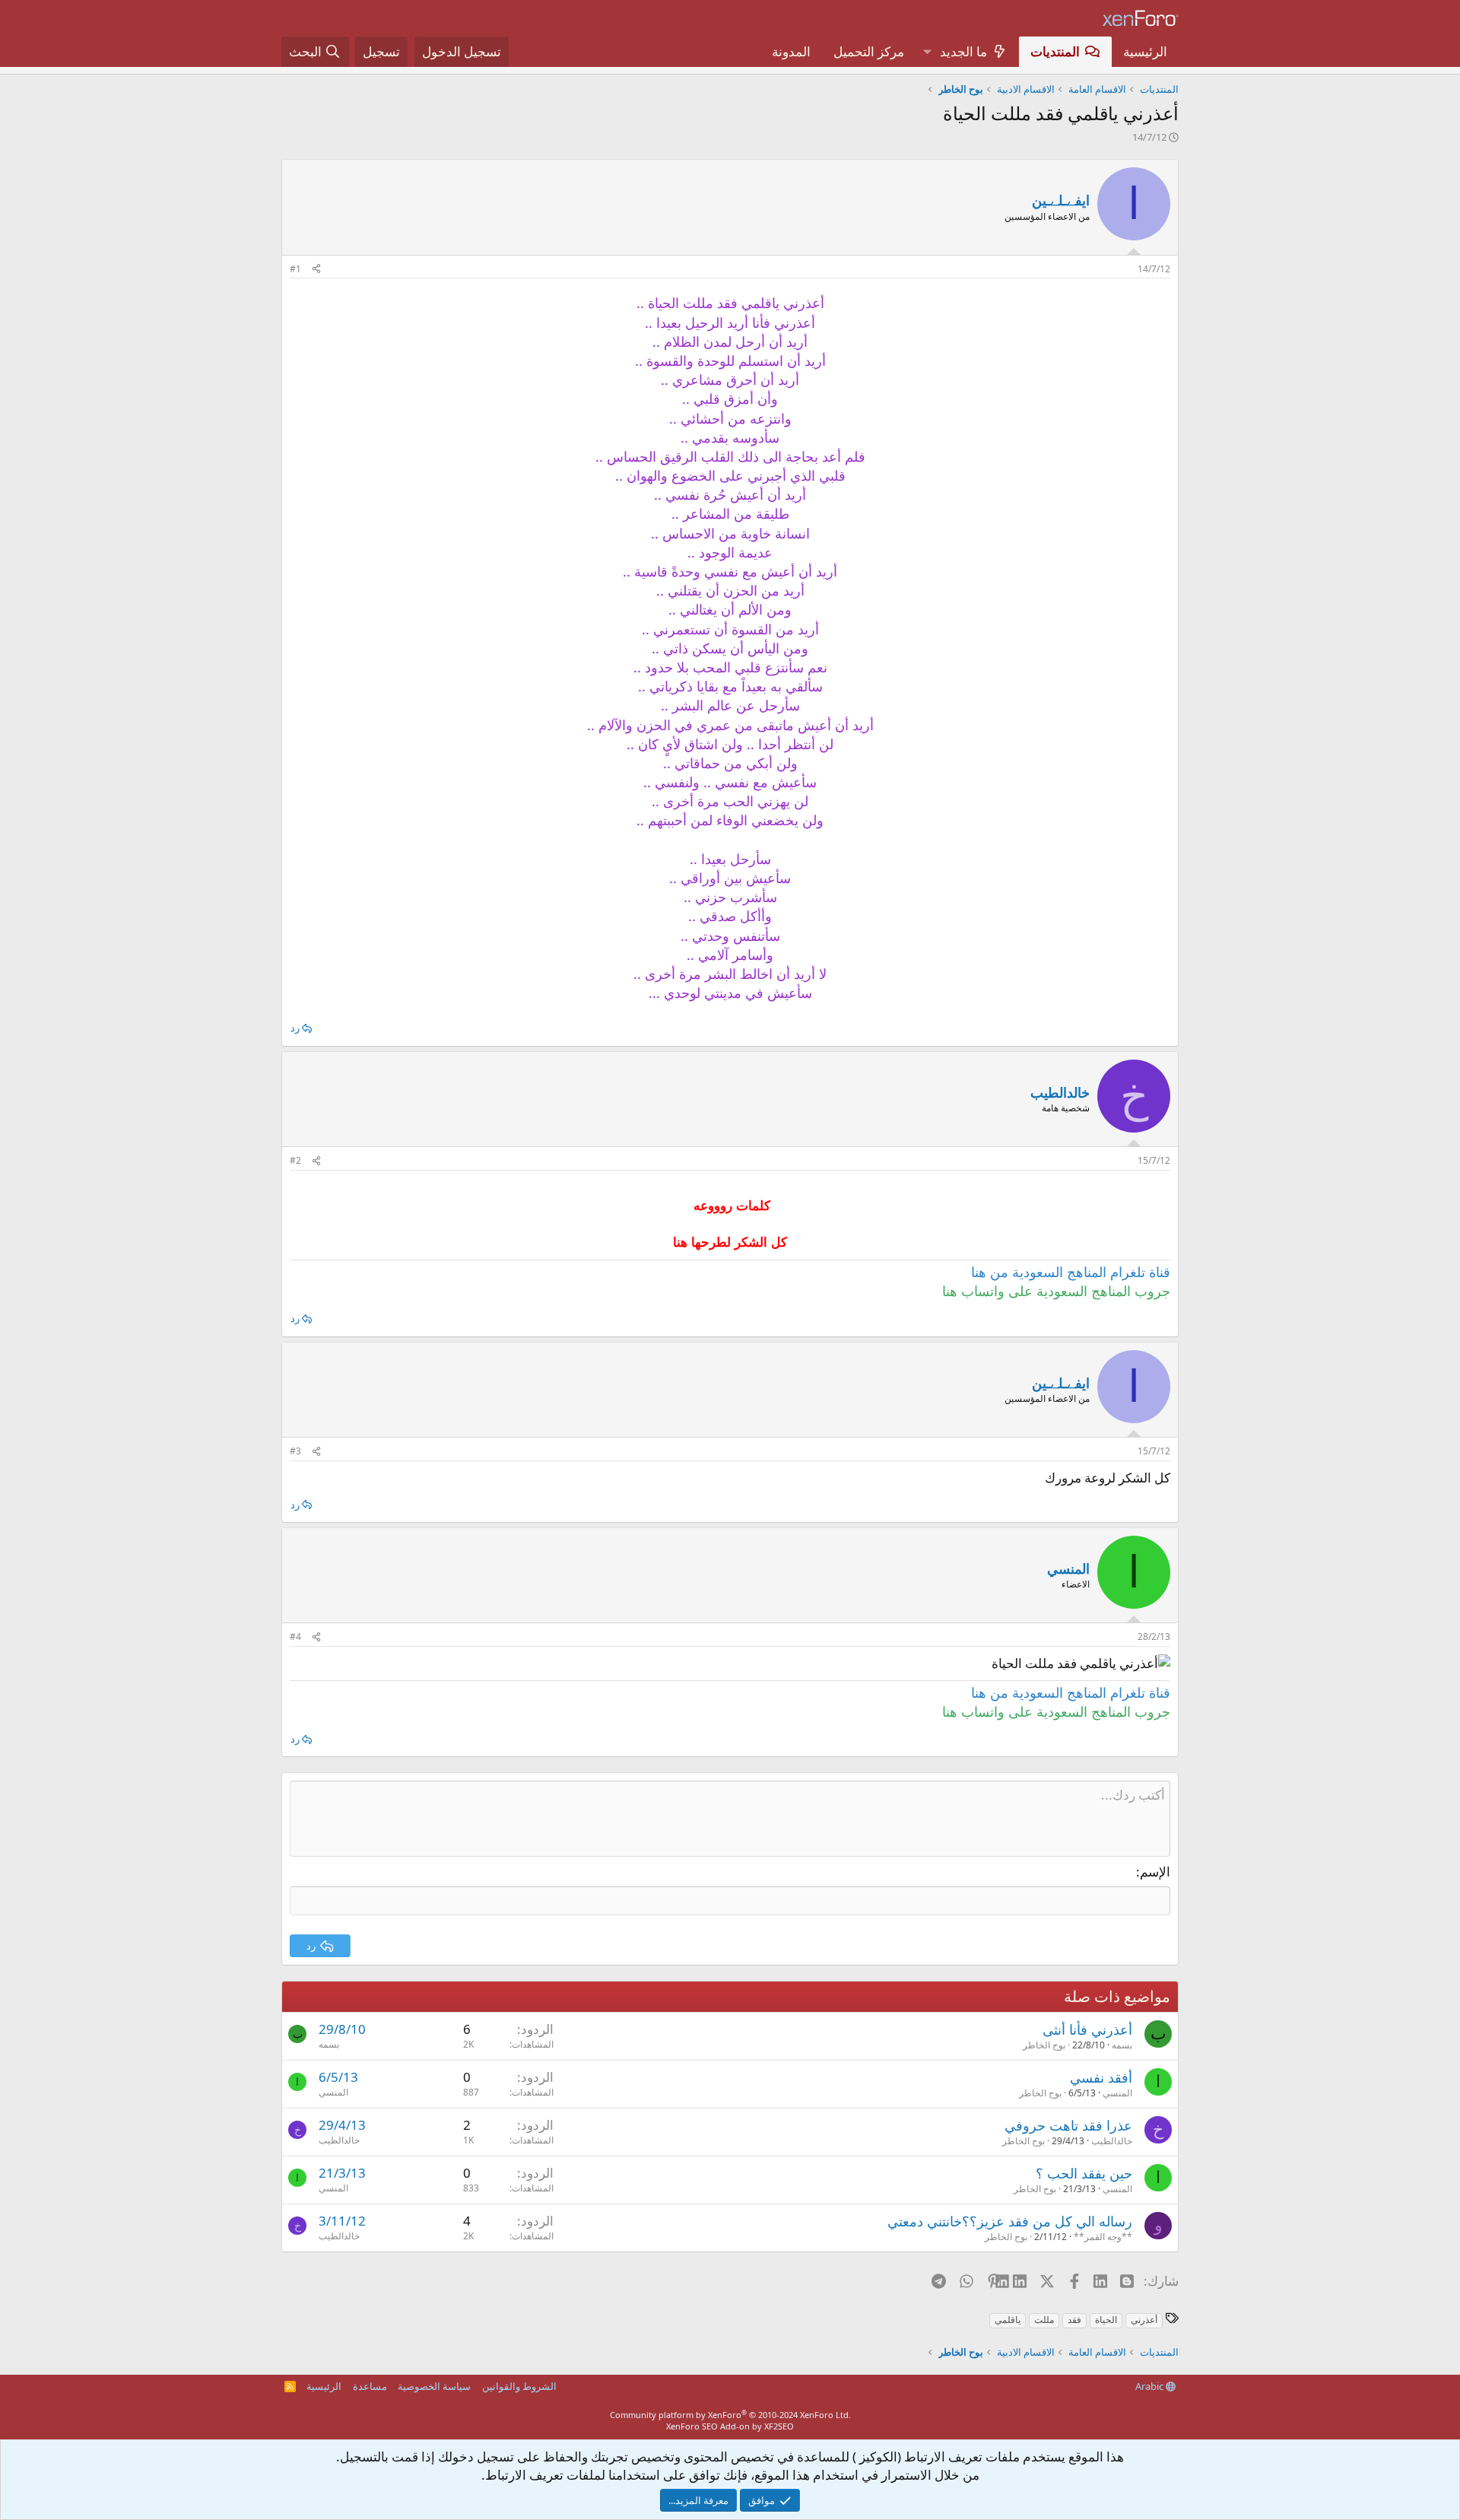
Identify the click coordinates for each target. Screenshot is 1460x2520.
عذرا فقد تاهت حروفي (1068, 2125)
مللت (1044, 2320)
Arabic (1151, 2386)
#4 (295, 1637)
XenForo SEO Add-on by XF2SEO (730, 2426)
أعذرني (1144, 2320)
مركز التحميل (869, 51)
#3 (295, 1451)
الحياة (1106, 2320)
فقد (1074, 2320)
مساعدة (370, 2386)
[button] (927, 52)
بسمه (1122, 2045)
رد (295, 1028)
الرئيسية (1145, 51)
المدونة (791, 51)
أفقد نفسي (1101, 2077)
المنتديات (1055, 51)
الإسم (1155, 1872)
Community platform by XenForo (730, 2415)
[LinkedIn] (1021, 2280)
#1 (295, 269)
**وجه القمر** (1103, 2237)
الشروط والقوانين (519, 2386)
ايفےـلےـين (1061, 200)
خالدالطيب (1112, 2141)
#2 (295, 1160)
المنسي (1117, 2093)
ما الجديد (963, 51)
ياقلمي (1008, 2320)
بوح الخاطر (1044, 2045)
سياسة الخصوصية (434, 2386)
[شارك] (316, 270)
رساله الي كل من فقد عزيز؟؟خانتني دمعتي (1010, 2221)
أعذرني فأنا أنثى (1087, 2029)
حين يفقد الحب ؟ (1084, 2173)
